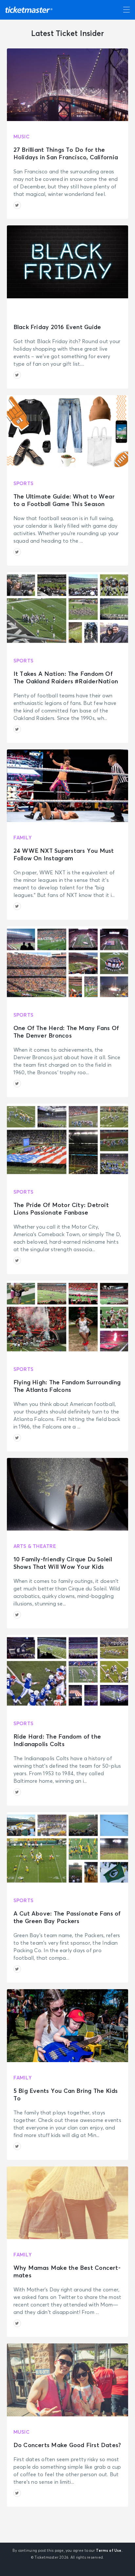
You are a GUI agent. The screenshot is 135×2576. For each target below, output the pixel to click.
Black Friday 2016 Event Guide (57, 327)
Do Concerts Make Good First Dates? (67, 2445)
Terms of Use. (109, 2551)
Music (21, 137)
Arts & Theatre (35, 1546)
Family (23, 838)
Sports (23, 484)
